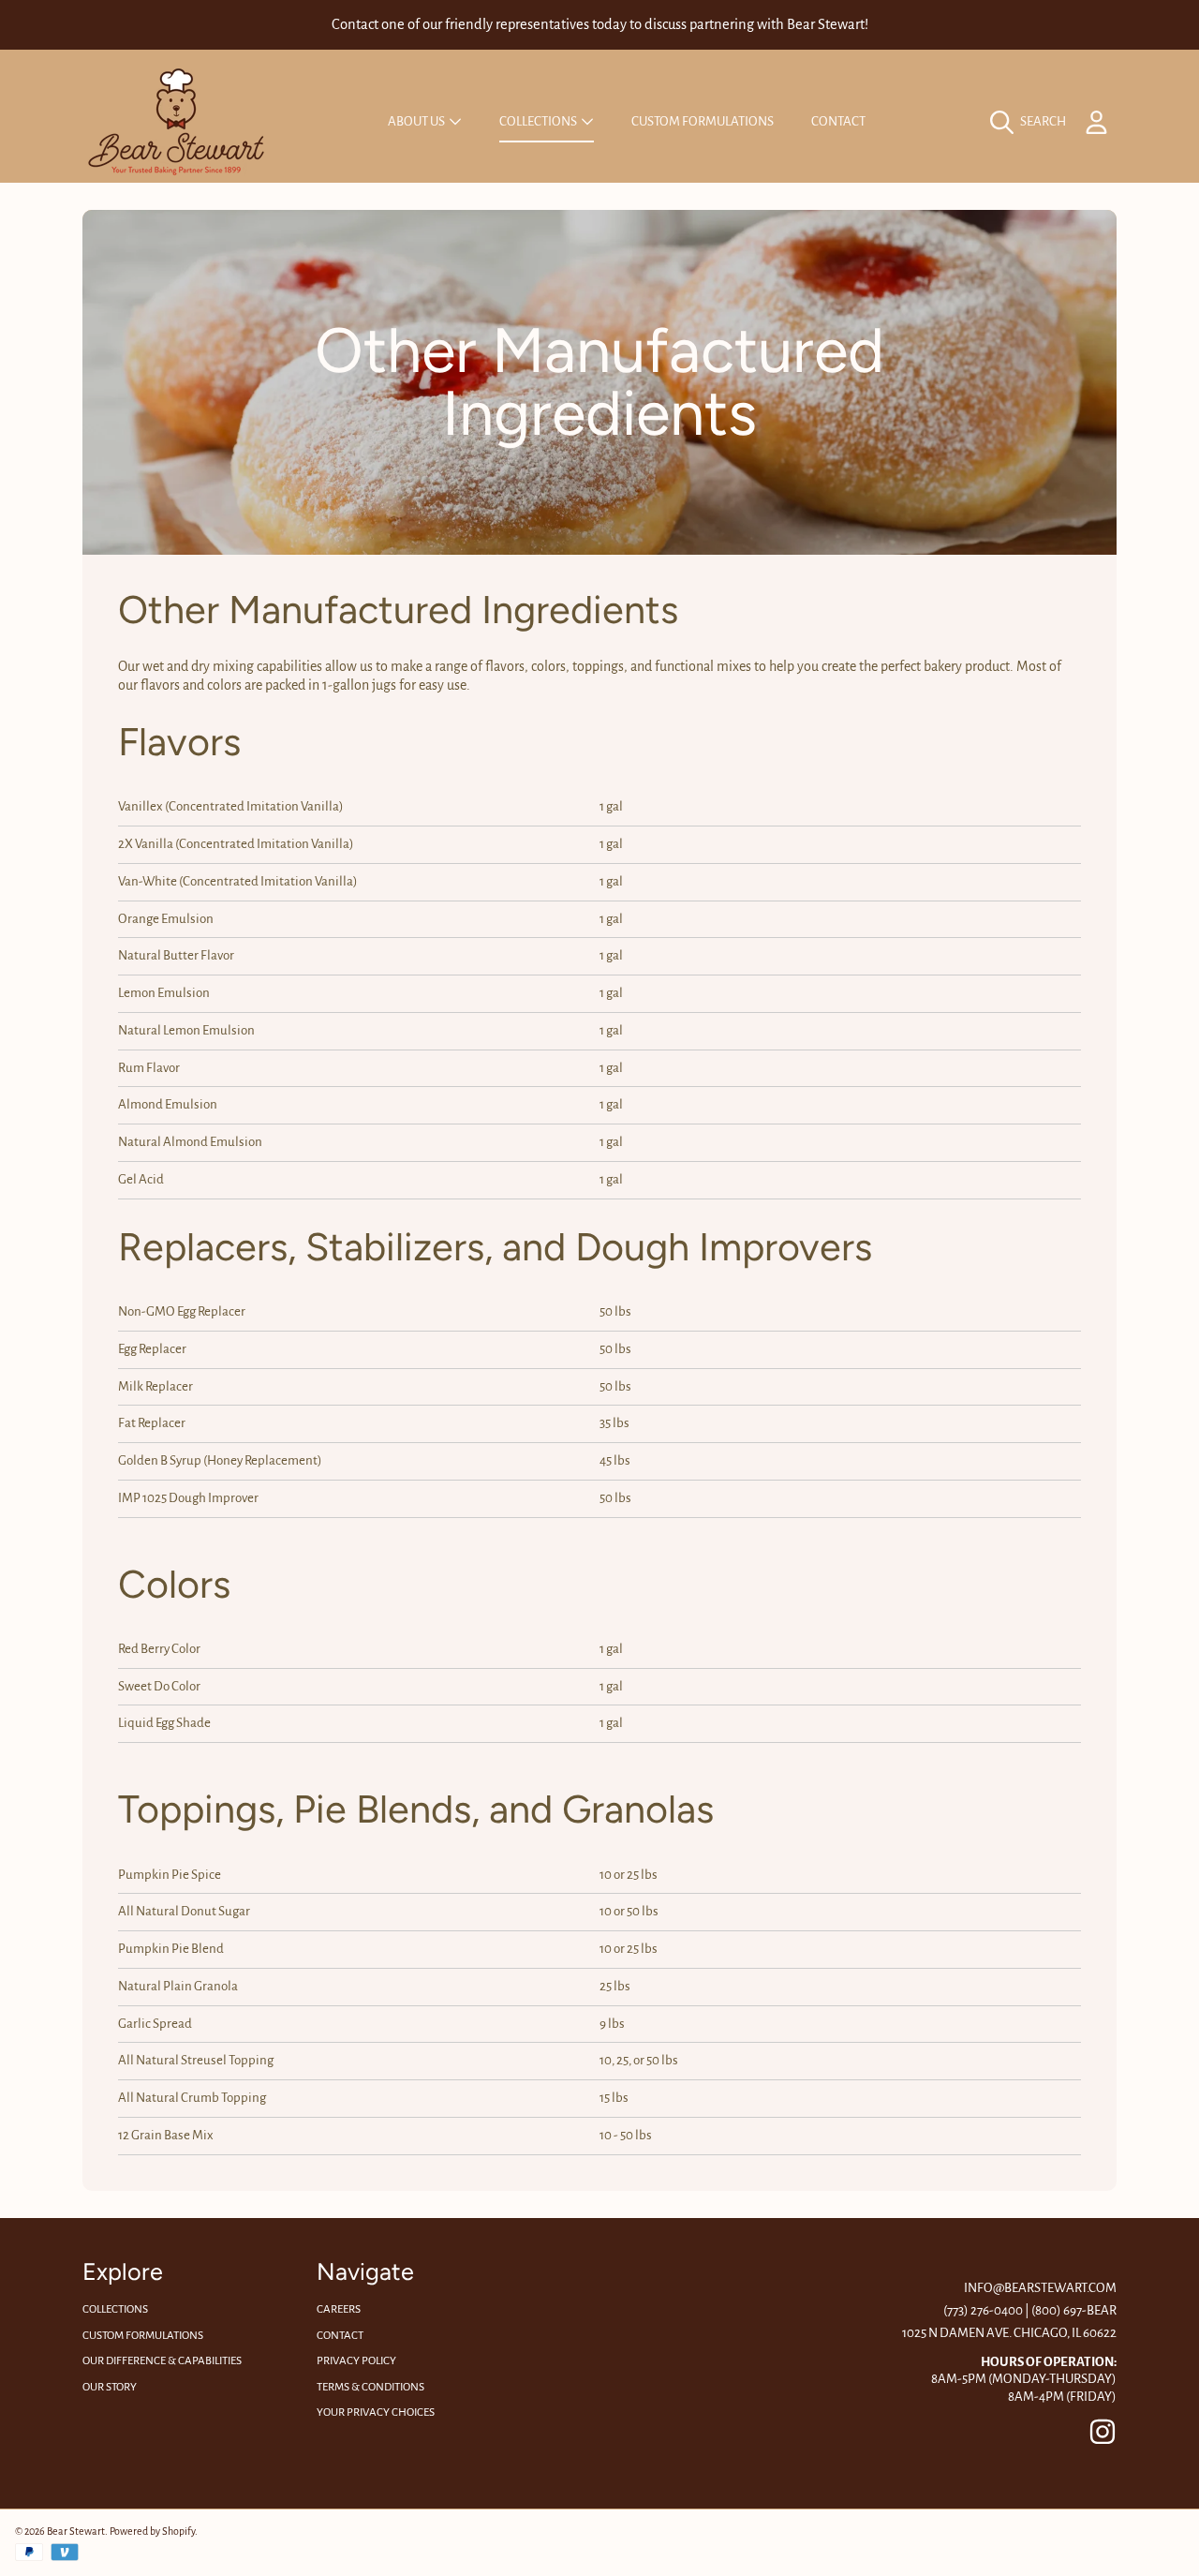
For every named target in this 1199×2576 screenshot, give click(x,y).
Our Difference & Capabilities (162, 2361)
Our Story (110, 2387)
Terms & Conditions (370, 2387)
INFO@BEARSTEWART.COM (1040, 2288)
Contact (340, 2336)
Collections (539, 121)
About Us (417, 121)
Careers (339, 2309)
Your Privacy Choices (376, 2412)
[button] (1033, 122)
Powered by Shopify (152, 2531)
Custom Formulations (143, 2336)
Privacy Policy (356, 2361)
